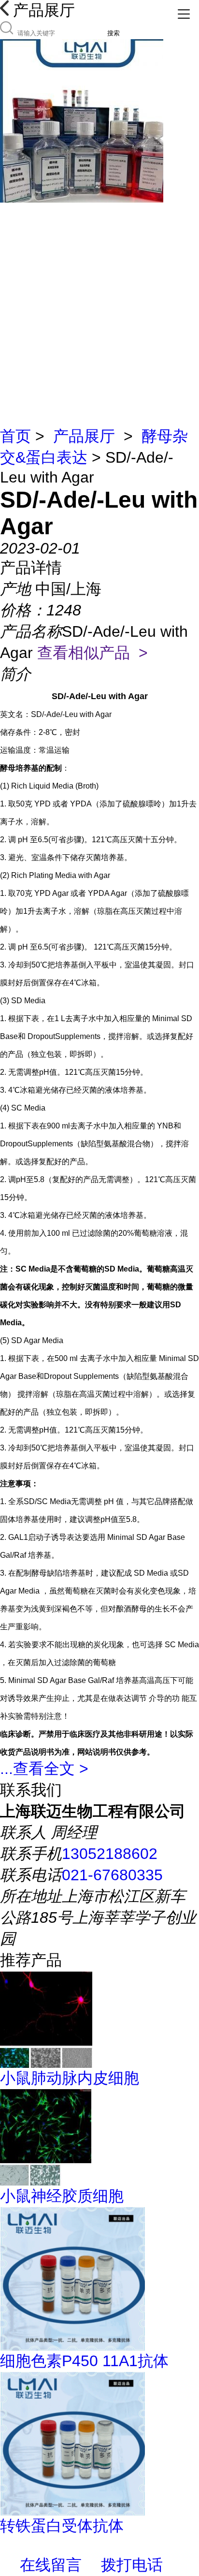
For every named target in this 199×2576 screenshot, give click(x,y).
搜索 (114, 33)
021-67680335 (112, 1875)
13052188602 (110, 1854)
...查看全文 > (44, 1769)
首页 (15, 436)
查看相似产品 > (92, 653)
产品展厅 (84, 436)
